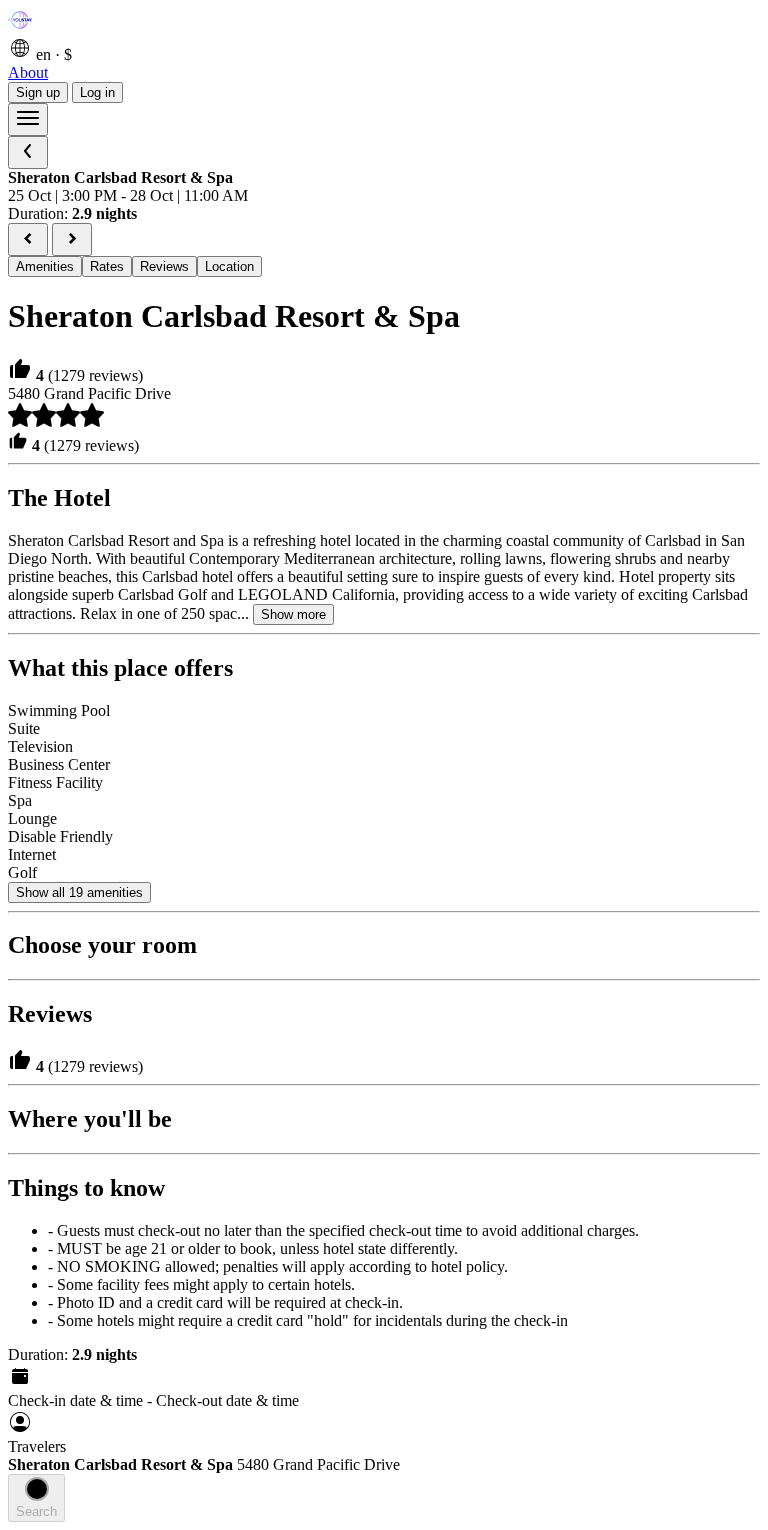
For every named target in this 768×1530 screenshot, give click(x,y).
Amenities (45, 266)
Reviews (164, 266)
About (28, 72)
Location (229, 266)
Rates (107, 266)
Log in (97, 92)
